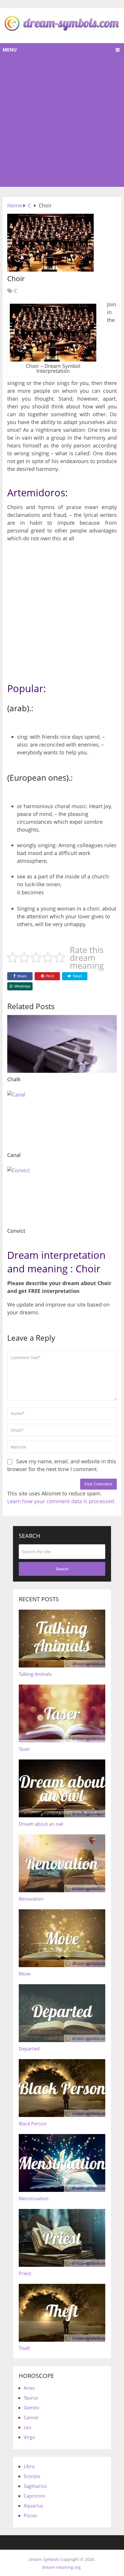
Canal (14, 1155)
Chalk (14, 1079)
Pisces (30, 2516)
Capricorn (34, 2496)
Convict (16, 1231)
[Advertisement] (62, 122)
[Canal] (62, 1120)
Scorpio (32, 2476)
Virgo (29, 2437)
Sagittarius (35, 2486)
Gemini (31, 2408)
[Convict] (62, 1195)
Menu (10, 50)
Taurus (31, 2398)
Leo (28, 2427)
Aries (29, 2388)
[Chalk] (62, 1044)
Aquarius (33, 2506)
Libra (29, 2466)
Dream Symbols (44, 2559)
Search (62, 1569)
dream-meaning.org (61, 2567)
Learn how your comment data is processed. (61, 1501)
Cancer (31, 2417)
